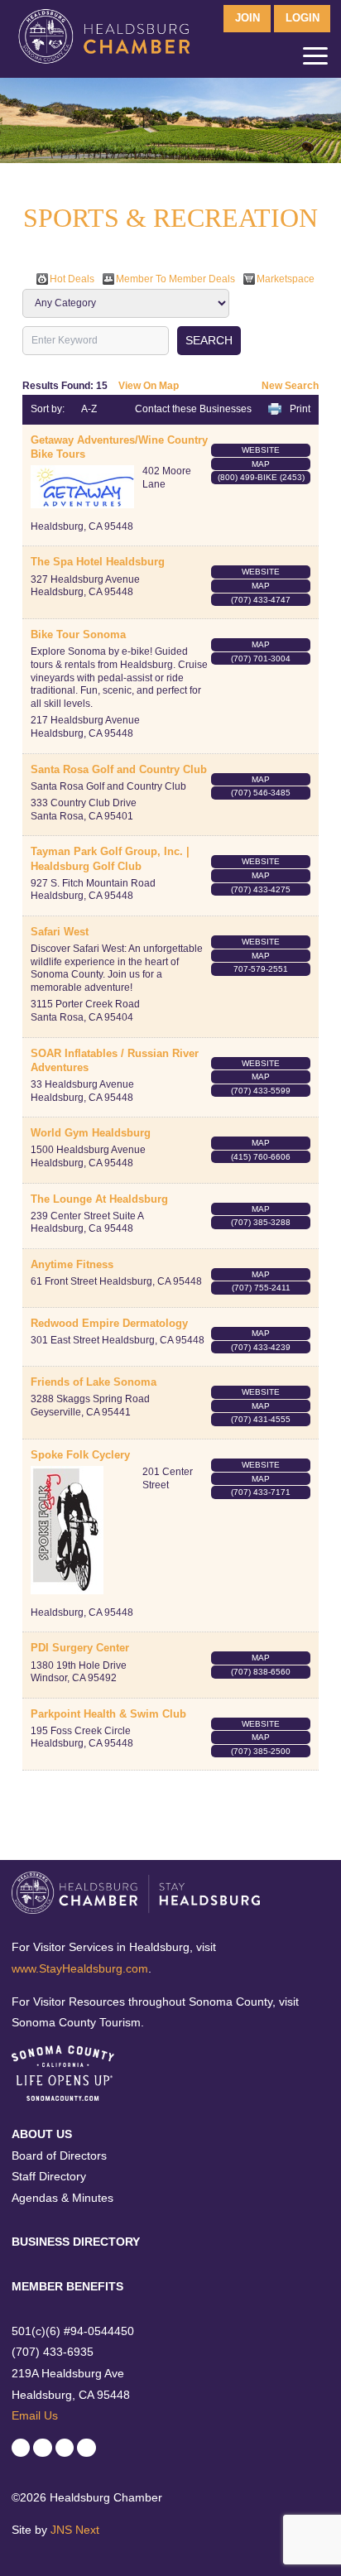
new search (290, 386)
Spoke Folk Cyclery (80, 1455)
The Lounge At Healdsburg (99, 1199)
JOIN (247, 18)
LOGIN (303, 18)
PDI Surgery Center (80, 1648)
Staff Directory (49, 2176)
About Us (42, 2134)
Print (300, 409)
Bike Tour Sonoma (78, 634)
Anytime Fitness (72, 1264)
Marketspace (286, 279)
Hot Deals (72, 279)
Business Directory (76, 2242)
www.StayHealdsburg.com (80, 1968)
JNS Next (75, 2530)
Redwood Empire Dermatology (109, 1323)
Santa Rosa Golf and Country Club (119, 769)
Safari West (60, 932)
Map (261, 464)
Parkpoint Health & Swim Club (108, 1714)
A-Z (89, 409)
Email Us (35, 2415)
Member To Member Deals (175, 279)
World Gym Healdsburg (91, 1133)
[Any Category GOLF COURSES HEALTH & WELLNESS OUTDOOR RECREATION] (126, 303)
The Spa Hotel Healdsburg (98, 562)
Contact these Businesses (193, 409)
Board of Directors (59, 2155)
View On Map (149, 386)
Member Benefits (67, 2286)
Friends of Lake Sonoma (94, 1382)
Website (261, 450)
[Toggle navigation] (315, 60)
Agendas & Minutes (62, 2198)
